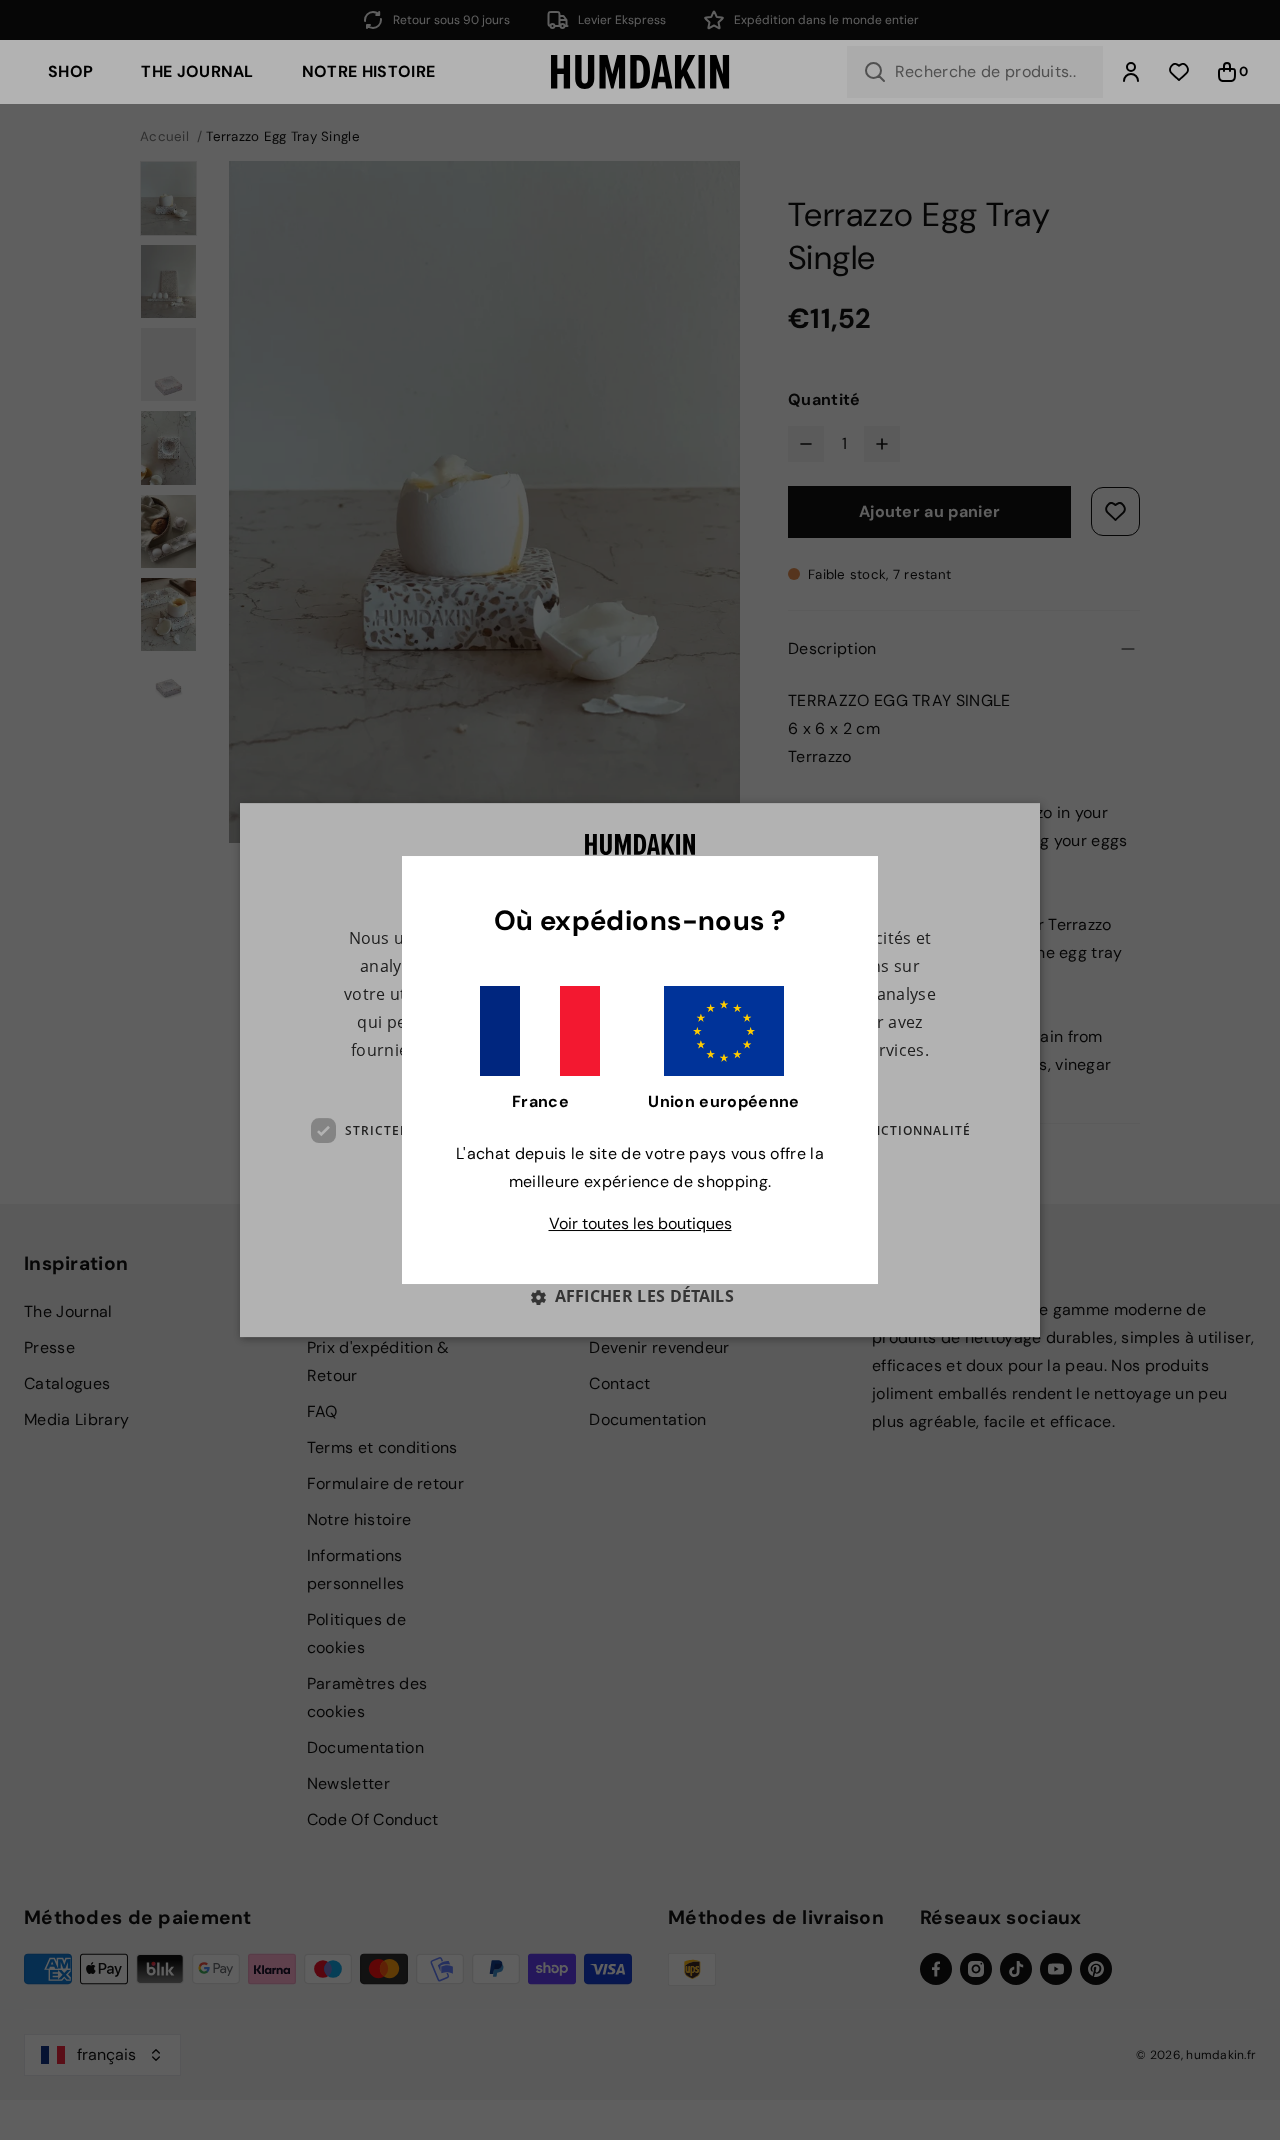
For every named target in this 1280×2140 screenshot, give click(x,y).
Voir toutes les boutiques (640, 1223)
